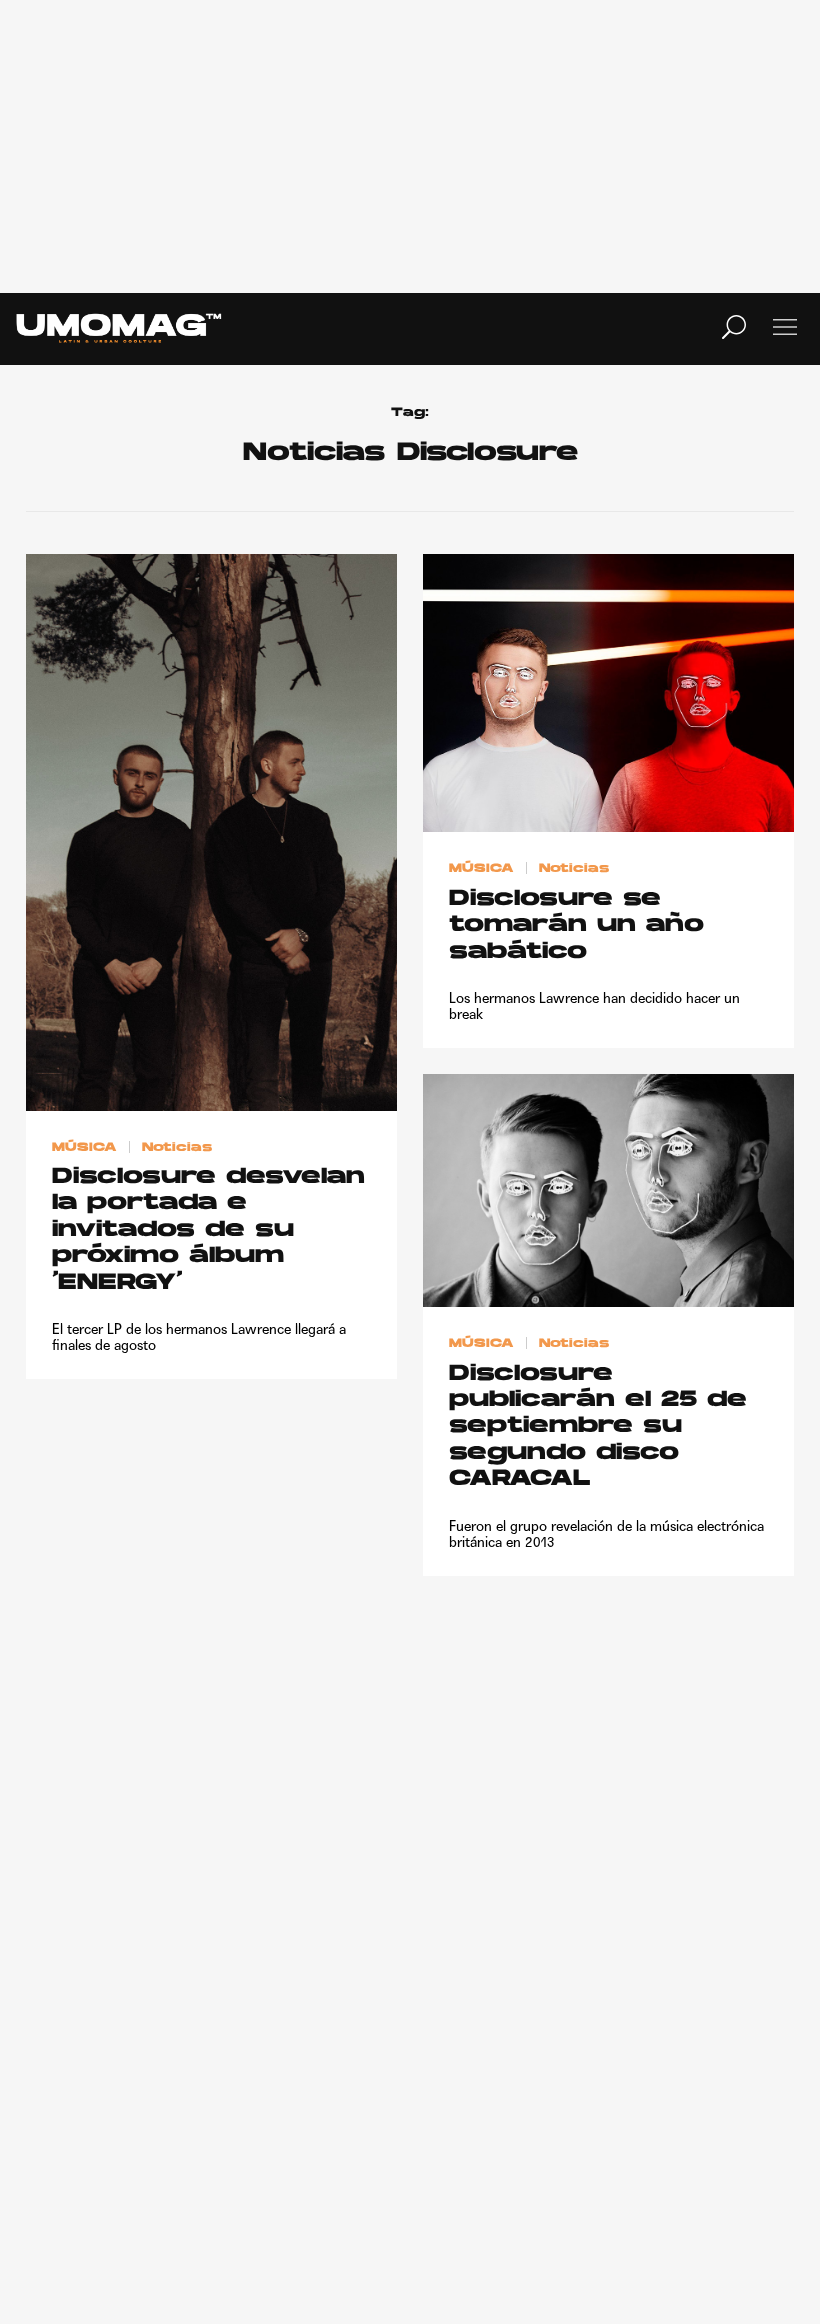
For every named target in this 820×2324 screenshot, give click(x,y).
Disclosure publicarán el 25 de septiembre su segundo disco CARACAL (598, 1427)
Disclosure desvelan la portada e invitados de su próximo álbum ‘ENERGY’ (208, 1230)
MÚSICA (84, 1147)
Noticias (177, 1147)
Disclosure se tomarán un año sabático (576, 926)
